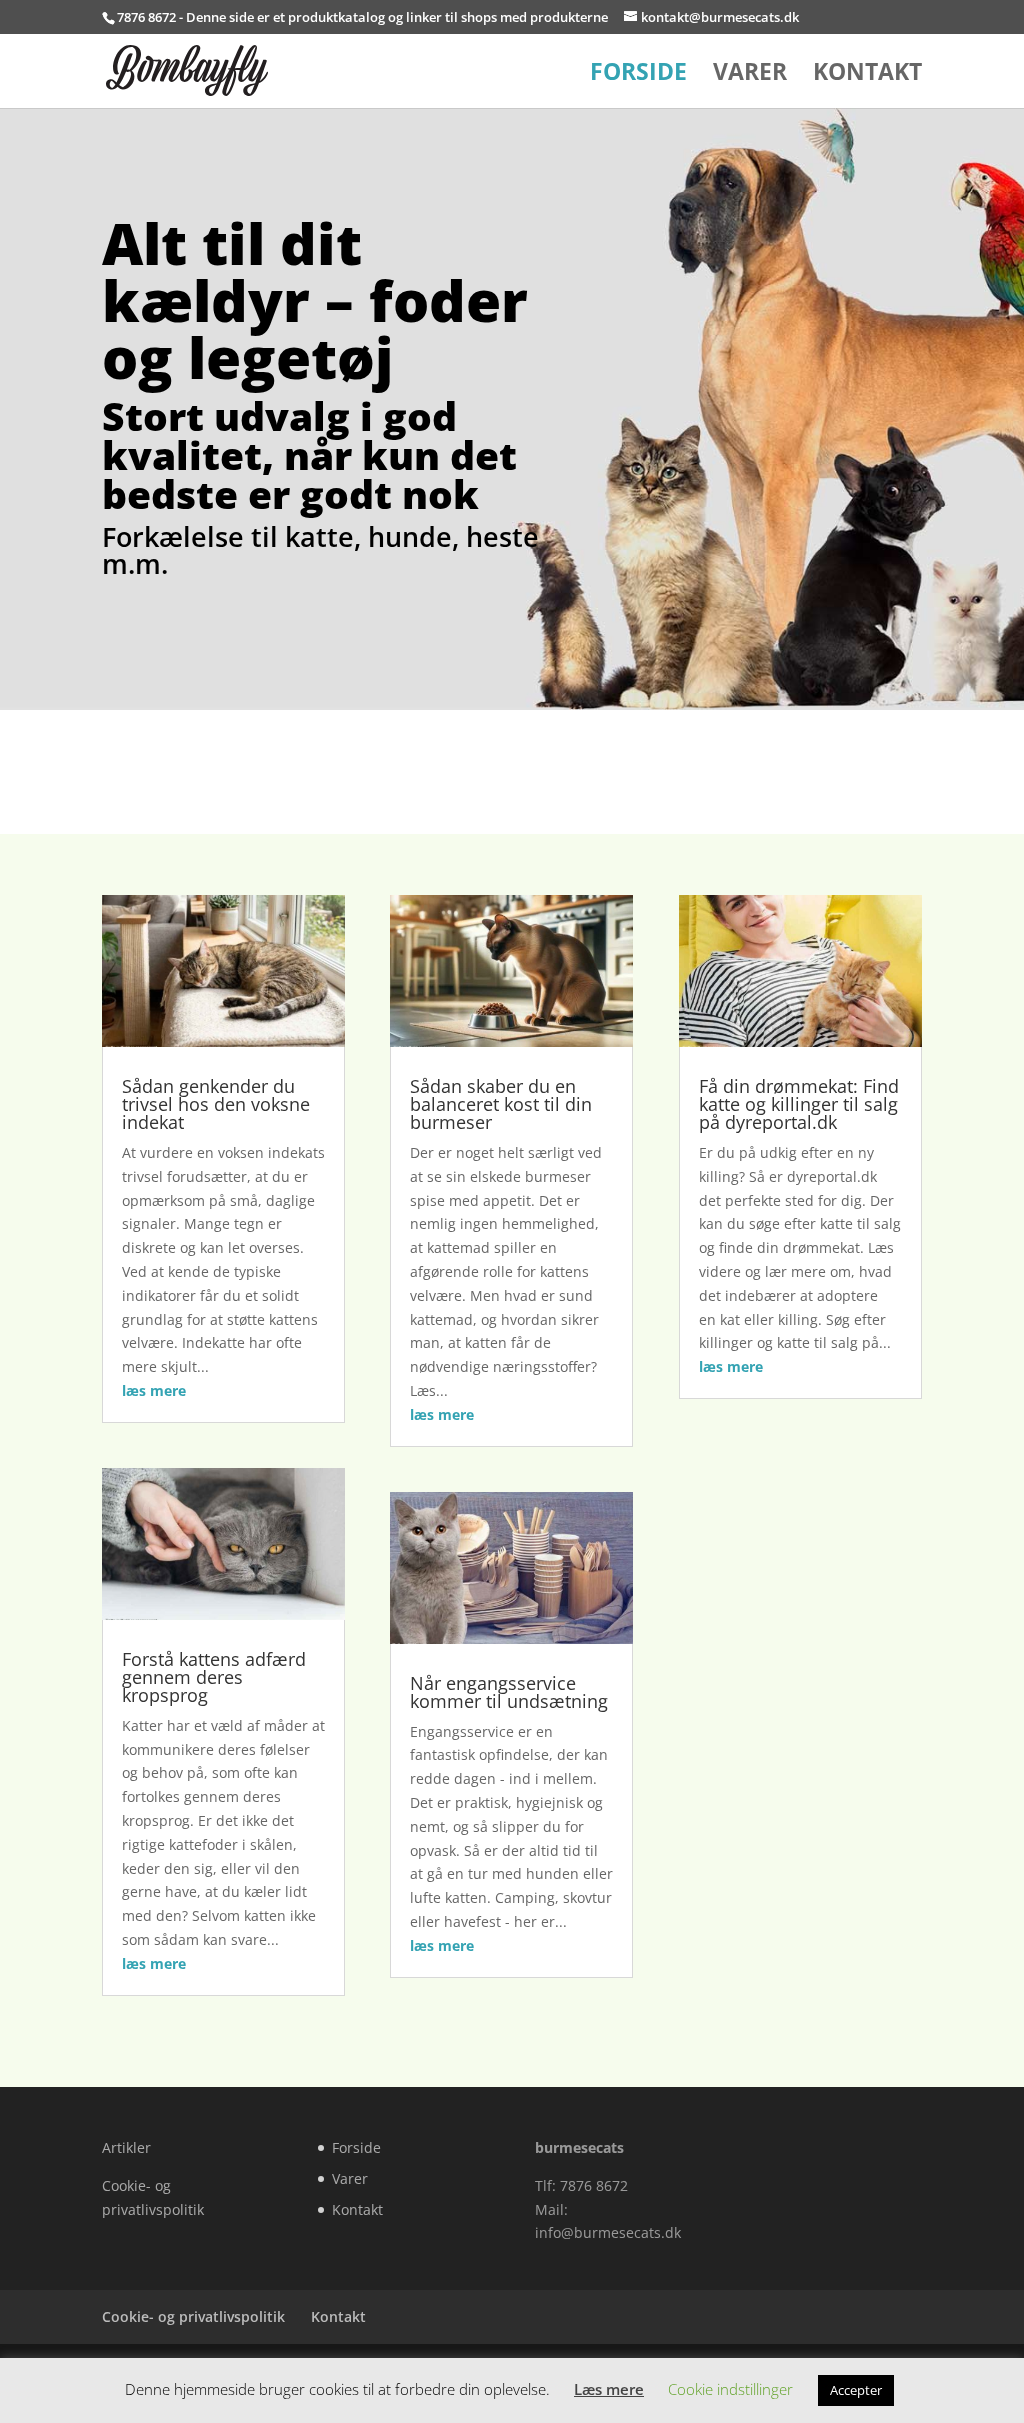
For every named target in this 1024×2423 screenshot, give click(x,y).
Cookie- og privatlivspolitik (193, 2316)
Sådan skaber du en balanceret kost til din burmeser (501, 1104)
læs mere (154, 1390)
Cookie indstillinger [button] (730, 2389)
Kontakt (867, 75)
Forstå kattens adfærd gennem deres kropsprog (214, 1677)
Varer (750, 75)
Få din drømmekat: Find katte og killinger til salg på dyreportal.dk (799, 1104)
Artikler (126, 2147)
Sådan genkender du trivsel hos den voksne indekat (216, 1104)
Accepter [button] (856, 2390)
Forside (638, 75)
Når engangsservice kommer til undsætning (509, 1692)
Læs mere (609, 2389)
